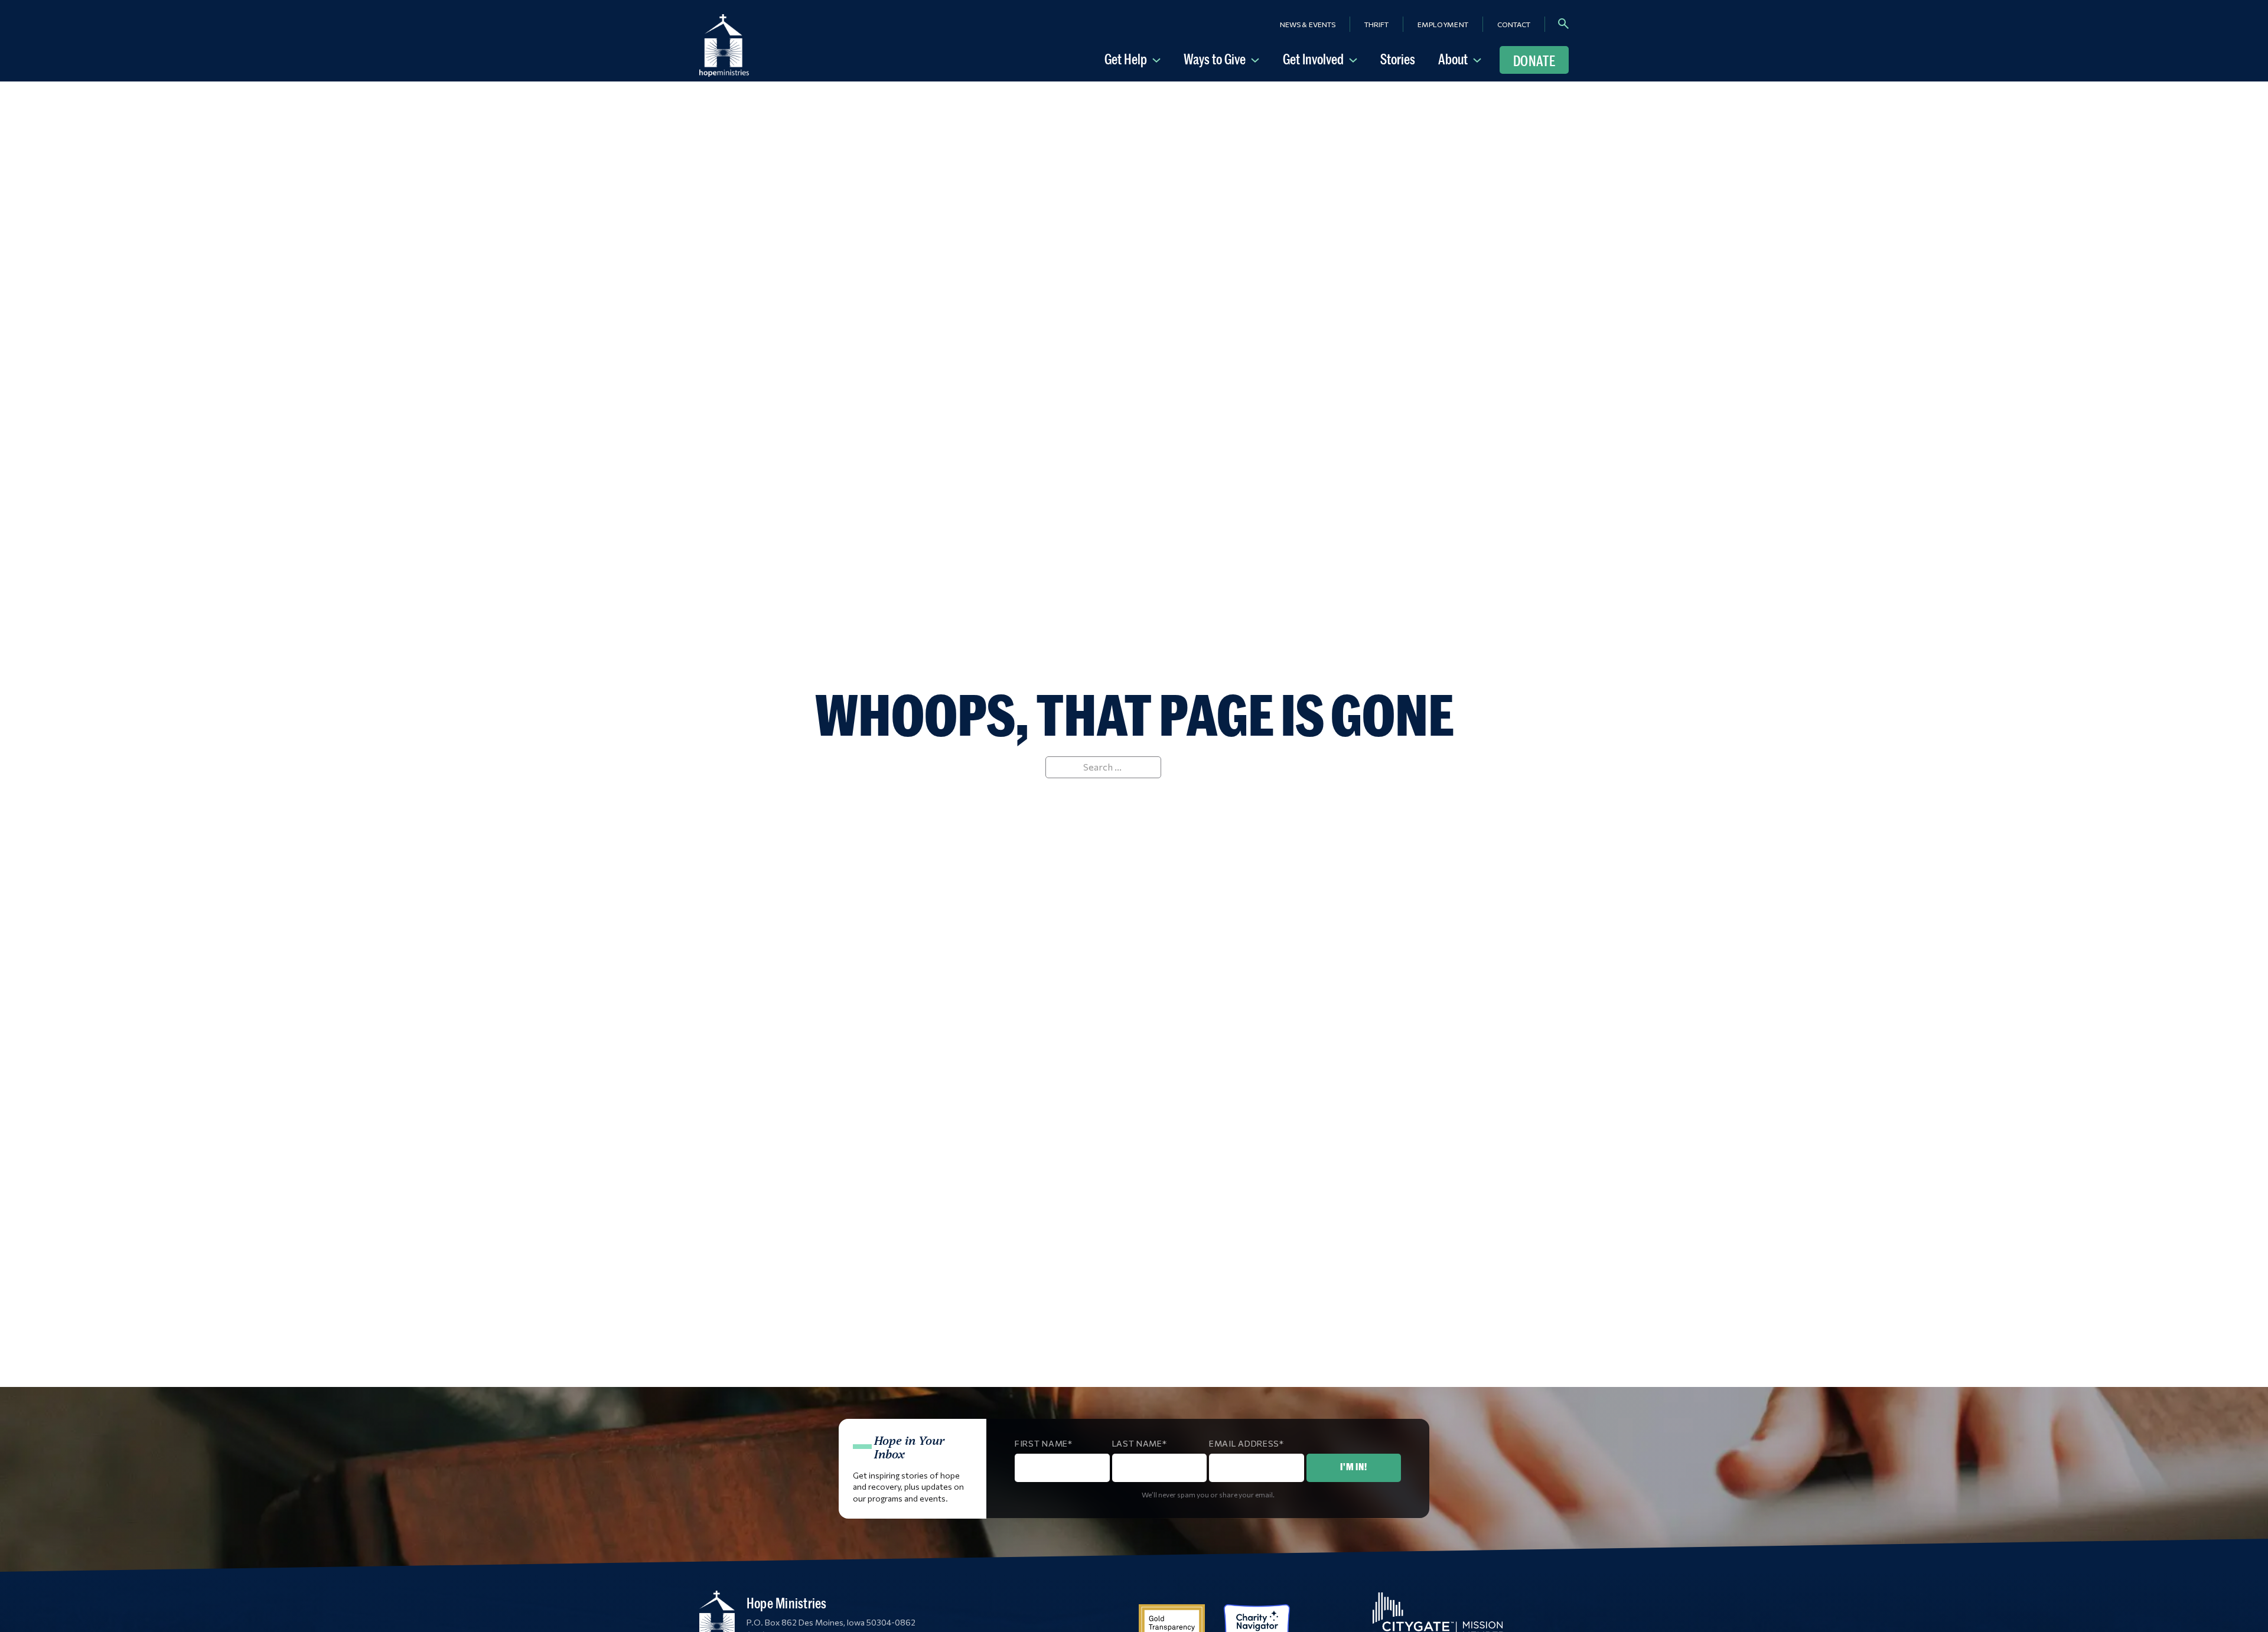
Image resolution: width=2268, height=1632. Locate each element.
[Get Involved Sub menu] (1355, 59)
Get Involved (1313, 59)
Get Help (1126, 59)
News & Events (1308, 24)
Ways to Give (1215, 59)
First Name (1041, 1443)
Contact (1514, 24)
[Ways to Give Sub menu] (1257, 59)
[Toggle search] (1563, 24)
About (1453, 59)
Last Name (1137, 1443)
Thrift (1376, 24)
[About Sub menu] (1480, 59)
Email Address (1244, 1443)
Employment (1443, 24)
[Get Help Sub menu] (1159, 59)
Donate (1534, 61)
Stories (1398, 59)
